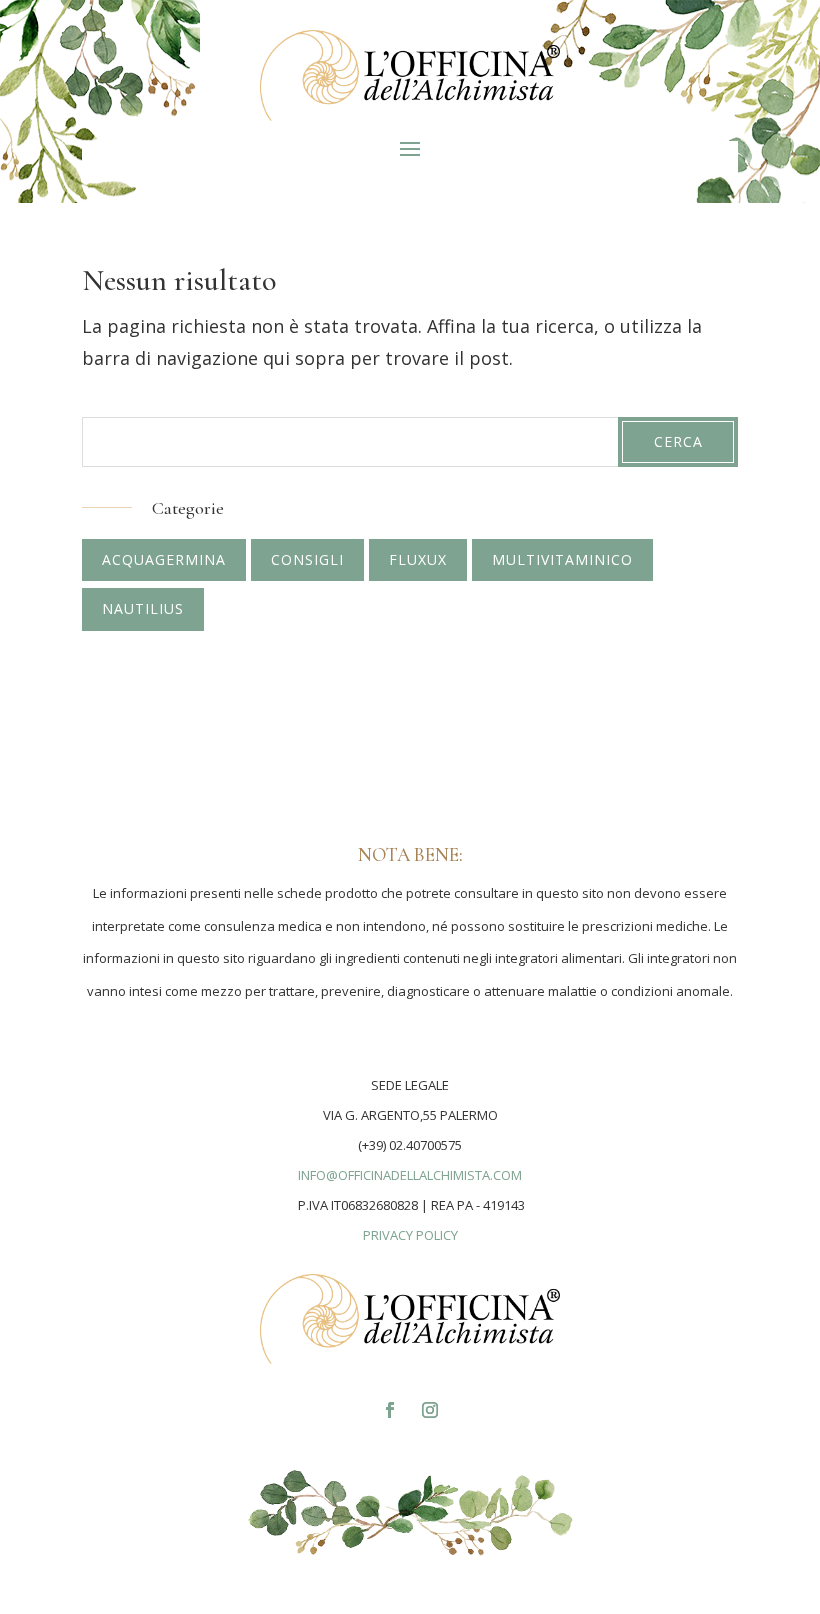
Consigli (307, 559)
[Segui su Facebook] (390, 1410)
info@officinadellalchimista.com (410, 1175)
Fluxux (418, 559)
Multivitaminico (562, 559)
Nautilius (143, 608)
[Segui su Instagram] (430, 1410)
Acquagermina (164, 559)
